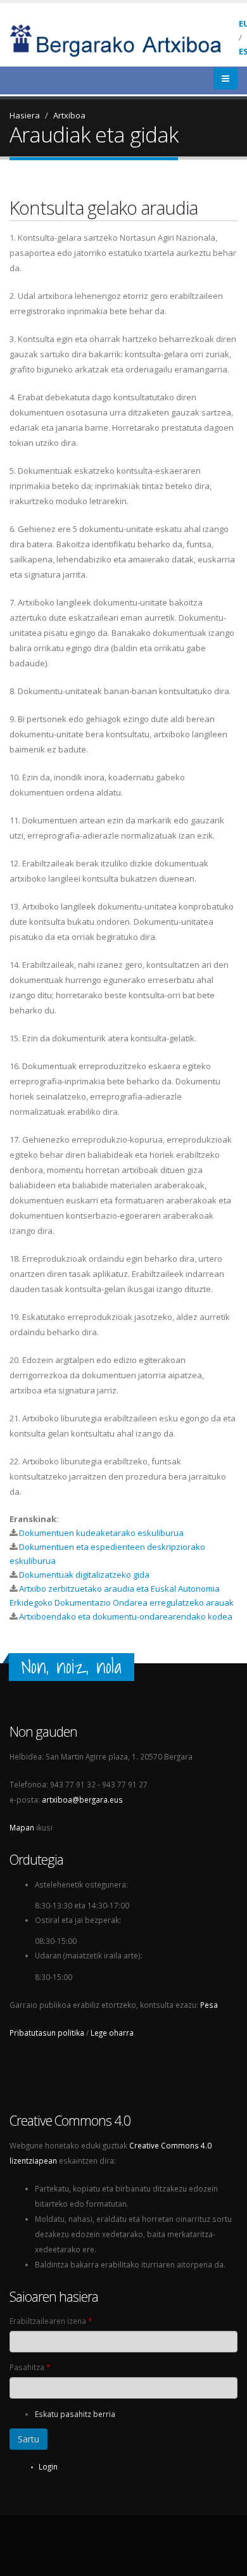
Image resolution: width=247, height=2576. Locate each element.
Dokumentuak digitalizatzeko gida (84, 1575)
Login (48, 2466)
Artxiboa (69, 115)
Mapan (22, 1827)
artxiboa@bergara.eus (82, 1799)
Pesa (209, 2005)
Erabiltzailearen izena (51, 2321)
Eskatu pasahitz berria (75, 2414)
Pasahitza (30, 2367)
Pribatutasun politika (47, 2033)
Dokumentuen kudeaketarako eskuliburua (101, 1533)
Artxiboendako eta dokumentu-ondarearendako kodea (126, 1616)
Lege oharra (112, 2033)
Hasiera (25, 115)
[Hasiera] (124, 39)
